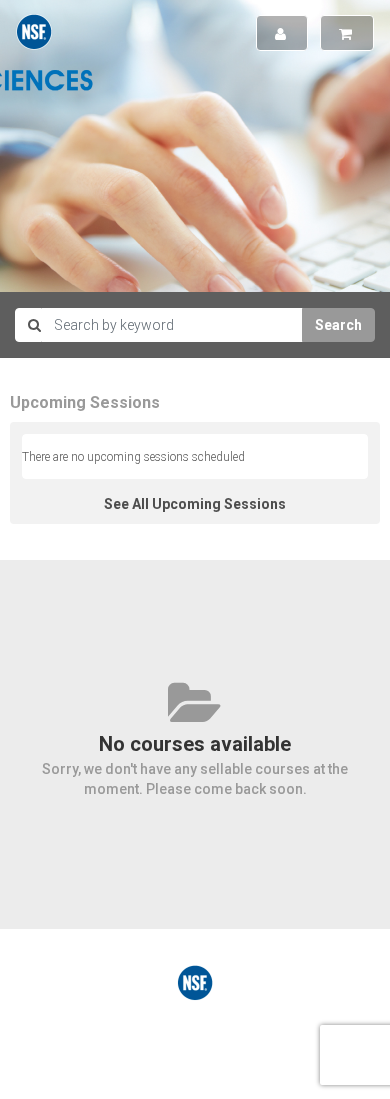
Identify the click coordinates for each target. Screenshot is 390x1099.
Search (338, 325)
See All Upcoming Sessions (195, 504)
